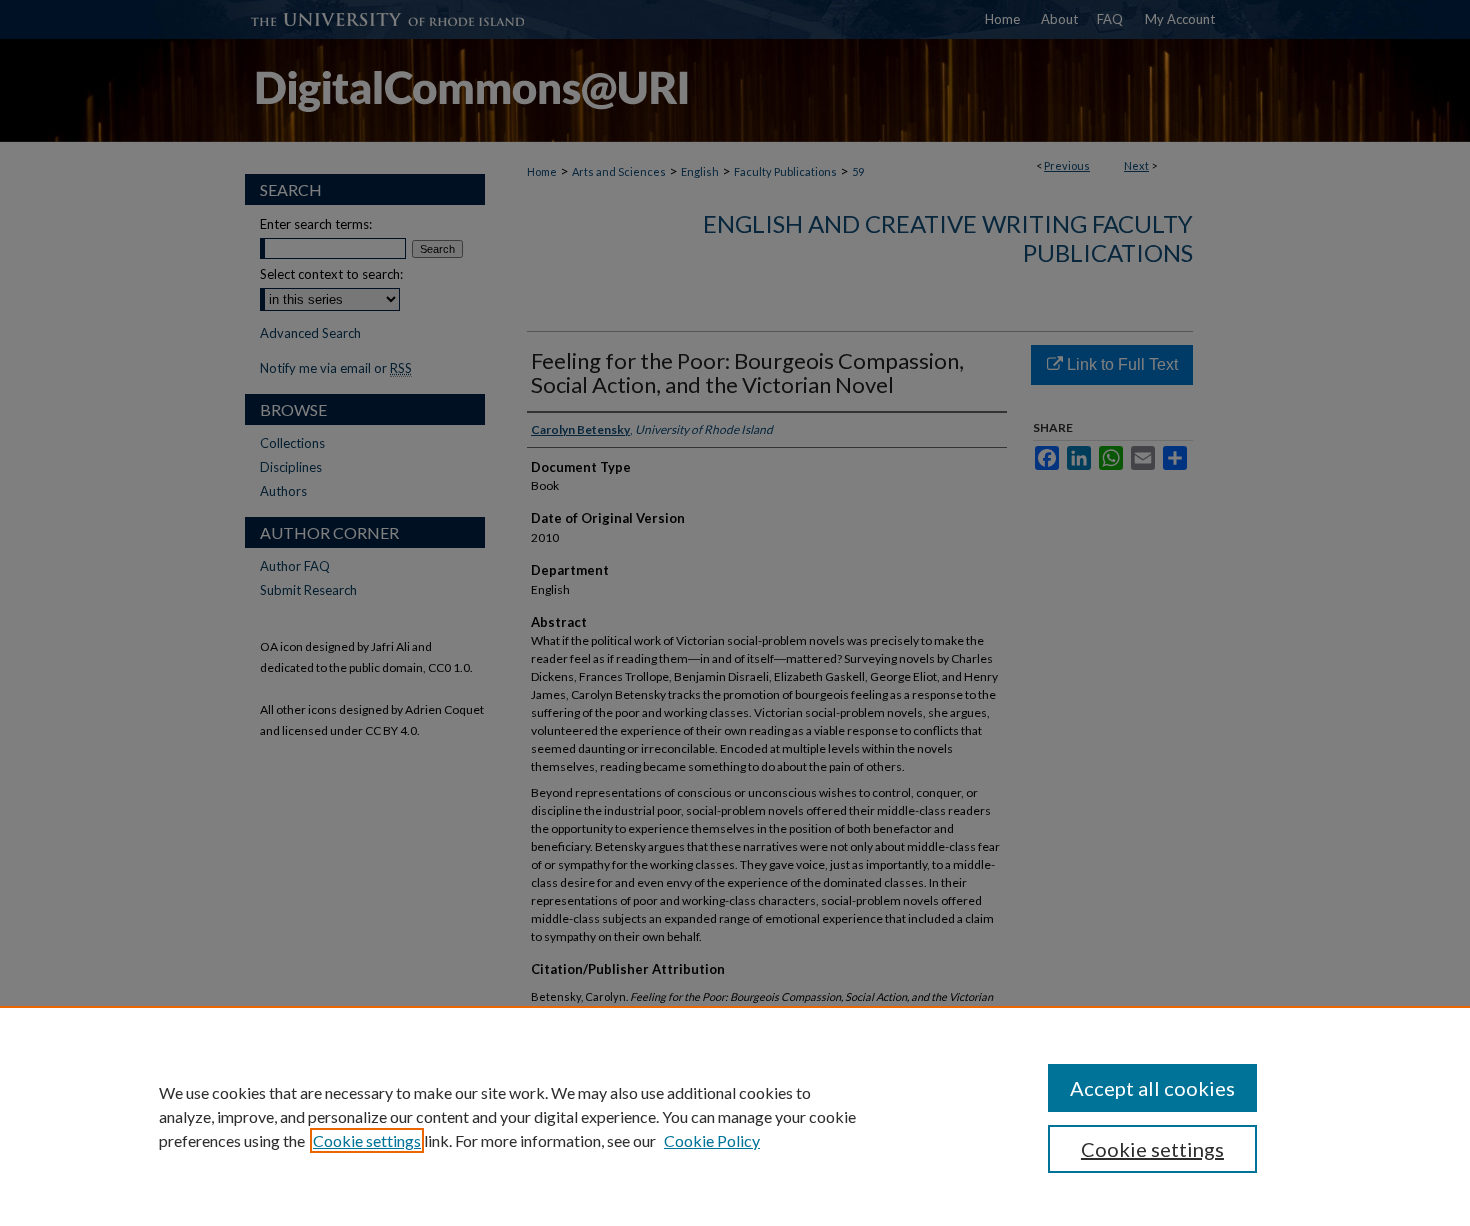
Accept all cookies (1152, 1088)
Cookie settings (367, 1140)
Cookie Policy (712, 1140)
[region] (735, 1116)
